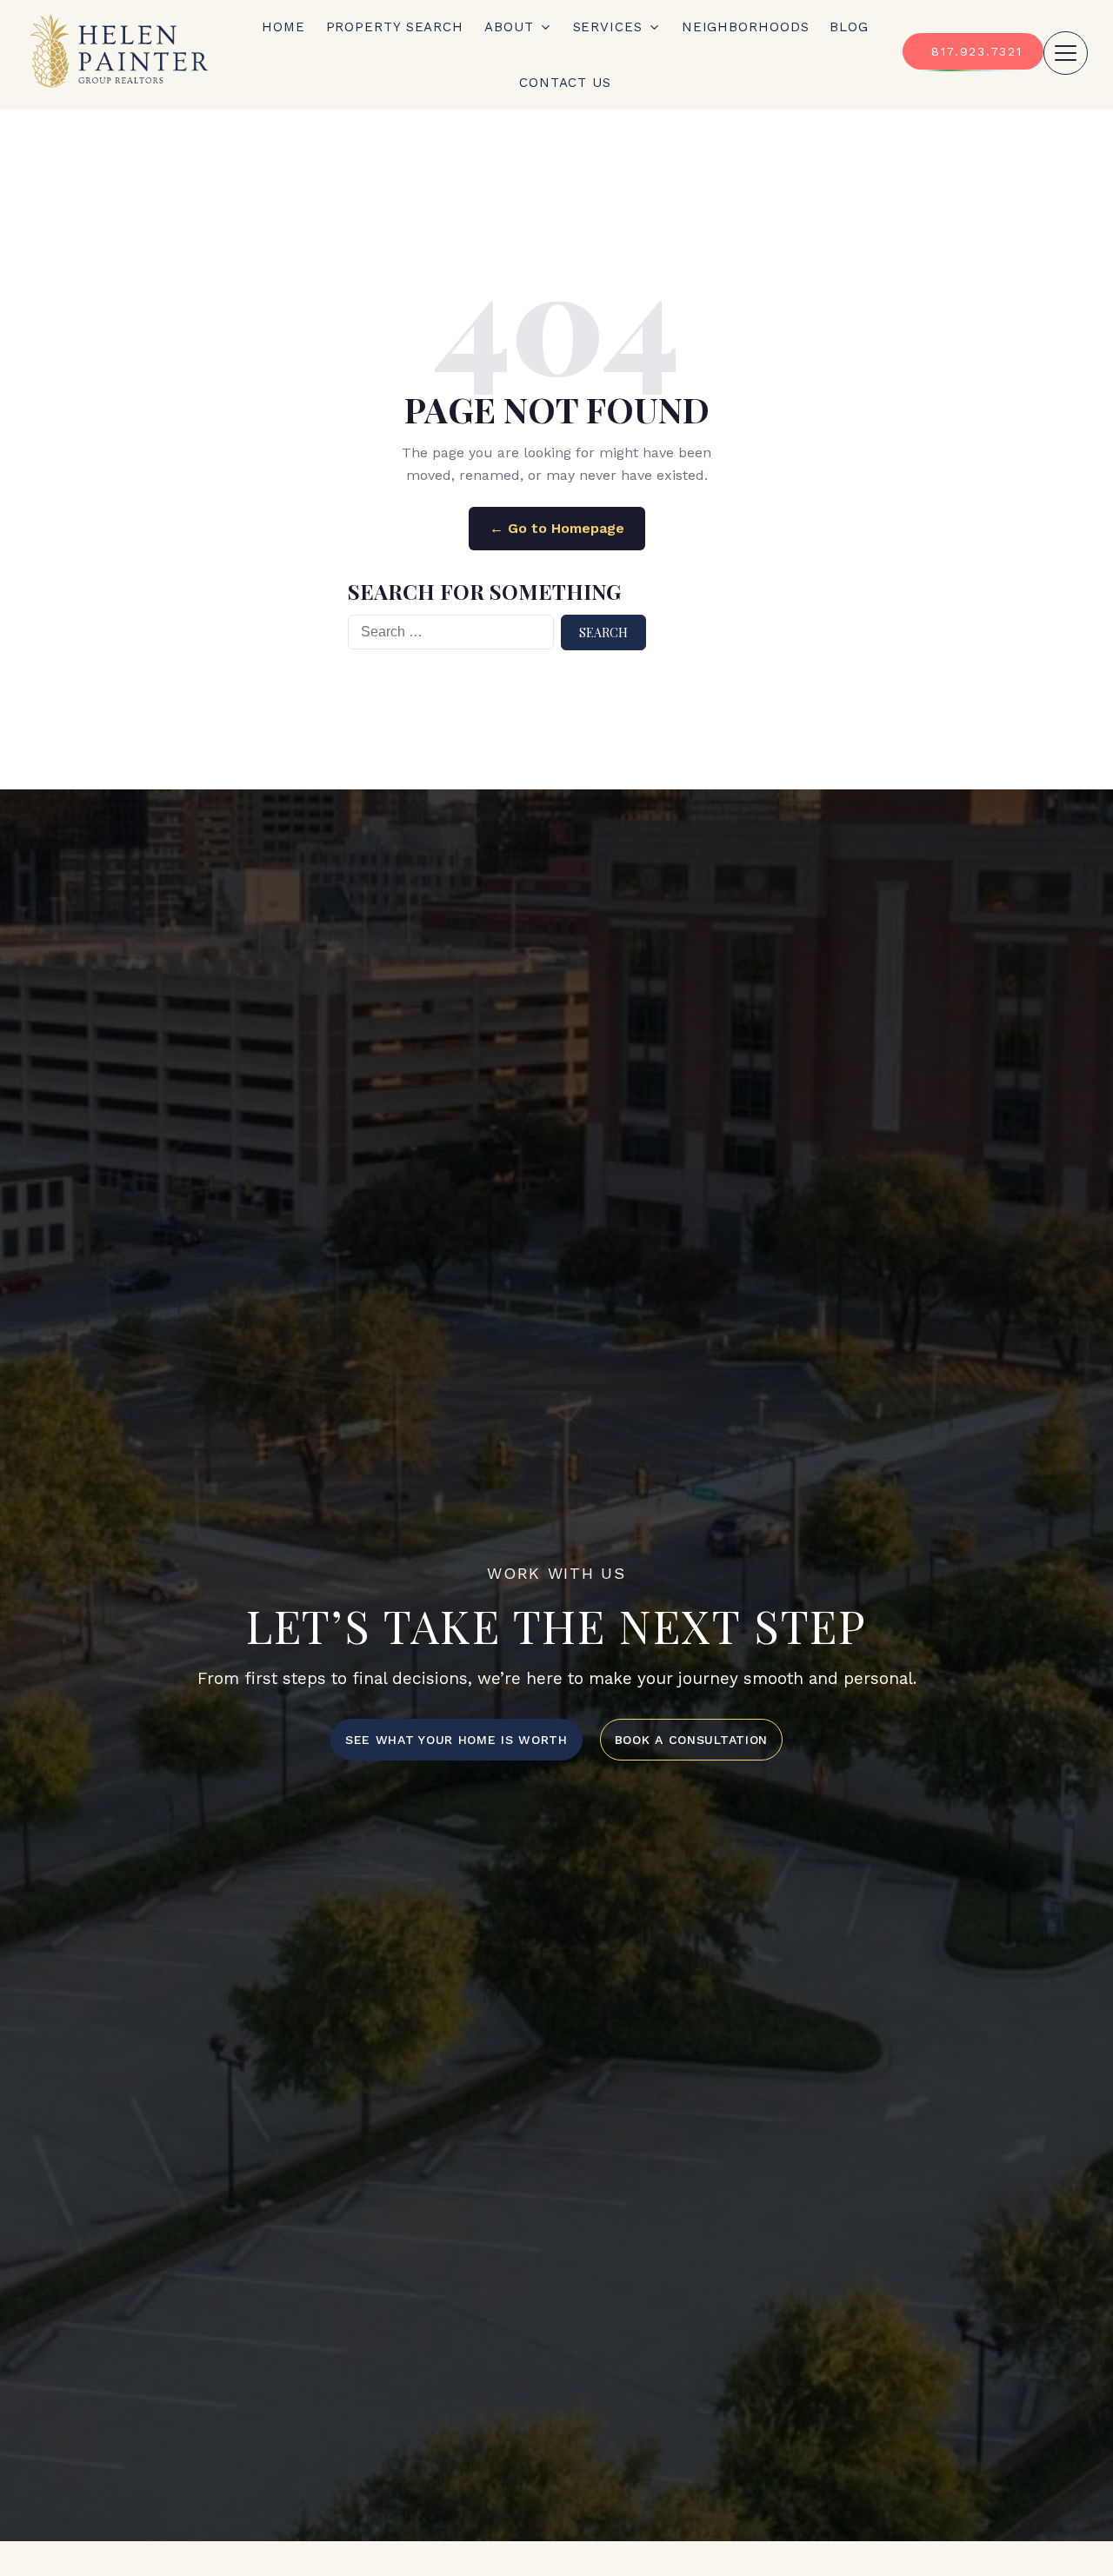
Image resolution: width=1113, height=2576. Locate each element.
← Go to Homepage (557, 528)
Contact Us (565, 83)
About (509, 27)
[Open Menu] (1066, 53)
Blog (849, 27)
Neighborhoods (746, 27)
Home (283, 27)
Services (608, 27)
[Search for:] (451, 632)
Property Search (395, 27)
